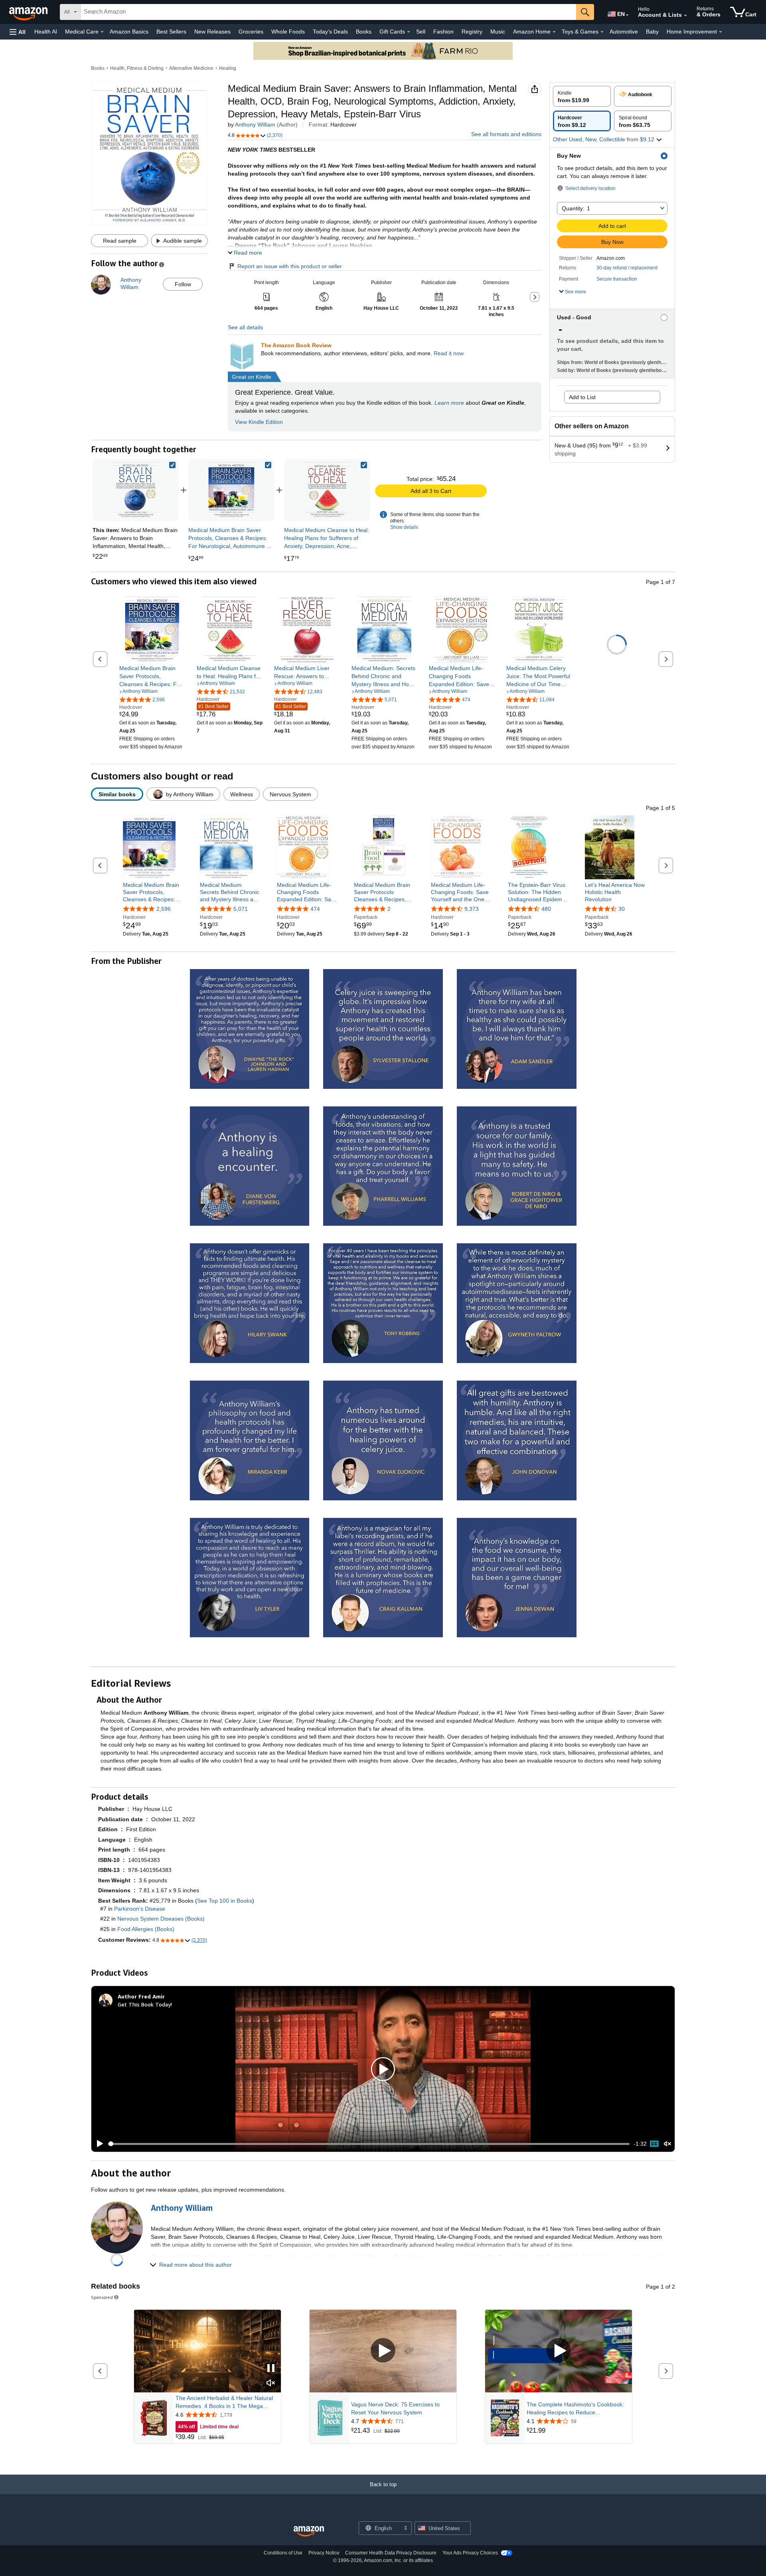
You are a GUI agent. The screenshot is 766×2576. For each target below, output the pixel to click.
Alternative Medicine (191, 68)
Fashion (443, 32)
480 (546, 909)
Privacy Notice (324, 2553)
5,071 (241, 909)
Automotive (624, 32)
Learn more (449, 403)
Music (498, 32)
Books (364, 32)
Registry (472, 32)
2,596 (164, 909)
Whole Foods (288, 32)
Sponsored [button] (102, 2297)
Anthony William (255, 125)
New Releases (212, 32)
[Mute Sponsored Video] (271, 2383)
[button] (18, 32)
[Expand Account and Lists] (685, 16)
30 (622, 909)
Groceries (251, 32)
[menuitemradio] (654, 2144)
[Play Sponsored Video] (383, 2351)
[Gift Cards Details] (409, 32)
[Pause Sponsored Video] (271, 2369)
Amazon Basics (129, 32)
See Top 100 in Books (225, 1901)
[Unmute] (667, 2144)
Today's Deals (330, 32)
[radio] (582, 96)
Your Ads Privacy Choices (470, 2553)
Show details (404, 527)
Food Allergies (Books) (146, 1929)
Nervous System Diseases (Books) (161, 1919)
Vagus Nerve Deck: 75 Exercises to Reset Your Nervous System (395, 2408)
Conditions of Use (283, 2553)
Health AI (46, 32)
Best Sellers (171, 32)
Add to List (582, 397)
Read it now (449, 353)
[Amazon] (29, 12)
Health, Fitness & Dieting (137, 68)
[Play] (98, 2144)
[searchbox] (328, 12)
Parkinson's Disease (140, 1909)
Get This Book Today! (145, 2004)
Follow (183, 284)
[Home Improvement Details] (721, 32)
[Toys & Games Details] (602, 32)
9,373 (472, 909)
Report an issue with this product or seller (290, 266)
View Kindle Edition (259, 422)
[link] (231, 490)
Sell (421, 32)
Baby (652, 32)
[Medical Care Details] (102, 32)
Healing (228, 68)
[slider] (369, 2144)
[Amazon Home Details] (554, 32)
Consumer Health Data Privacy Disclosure (391, 2553)
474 (315, 909)
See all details (245, 327)
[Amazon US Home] (309, 2531)
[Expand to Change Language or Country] (627, 15)
